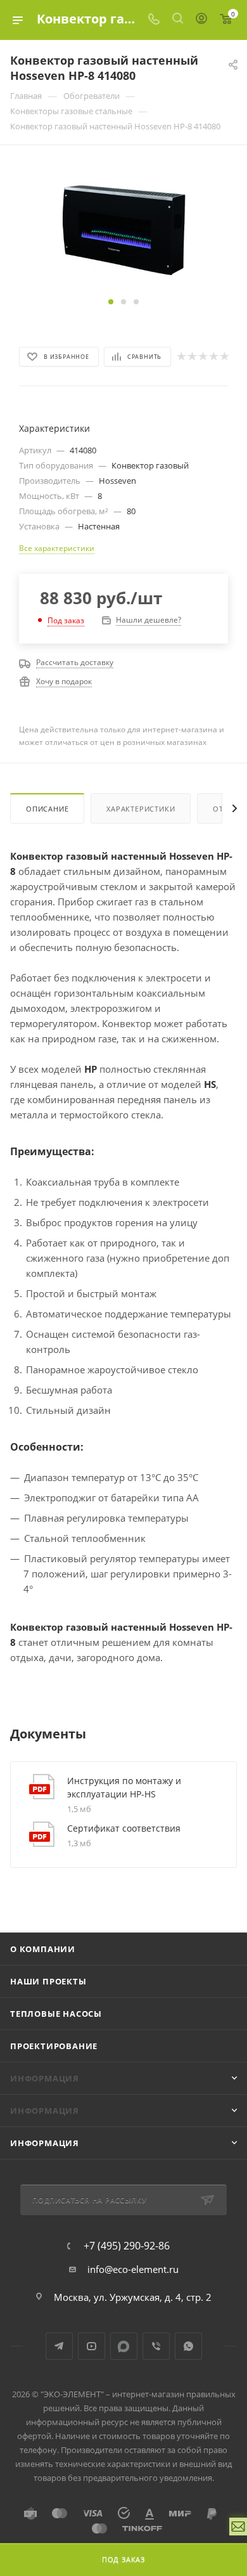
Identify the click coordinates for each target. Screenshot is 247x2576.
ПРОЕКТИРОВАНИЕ (54, 2046)
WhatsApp (188, 2346)
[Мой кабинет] (201, 20)
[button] (111, 302)
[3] (202, 356)
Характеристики (141, 809)
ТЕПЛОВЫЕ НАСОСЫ (56, 2014)
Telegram (59, 2346)
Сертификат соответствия (124, 1828)
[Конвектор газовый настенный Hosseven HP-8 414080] (123, 228)
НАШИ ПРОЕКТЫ (48, 1981)
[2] (192, 356)
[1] (181, 356)
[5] (224, 356)
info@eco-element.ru (133, 2269)
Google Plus (124, 2346)
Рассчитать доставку (75, 662)
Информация (45, 2143)
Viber (156, 2346)
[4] (213, 356)
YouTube (92, 2346)
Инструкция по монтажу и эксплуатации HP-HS (124, 1787)
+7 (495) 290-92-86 (127, 2246)
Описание (47, 809)
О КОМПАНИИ (43, 1949)
